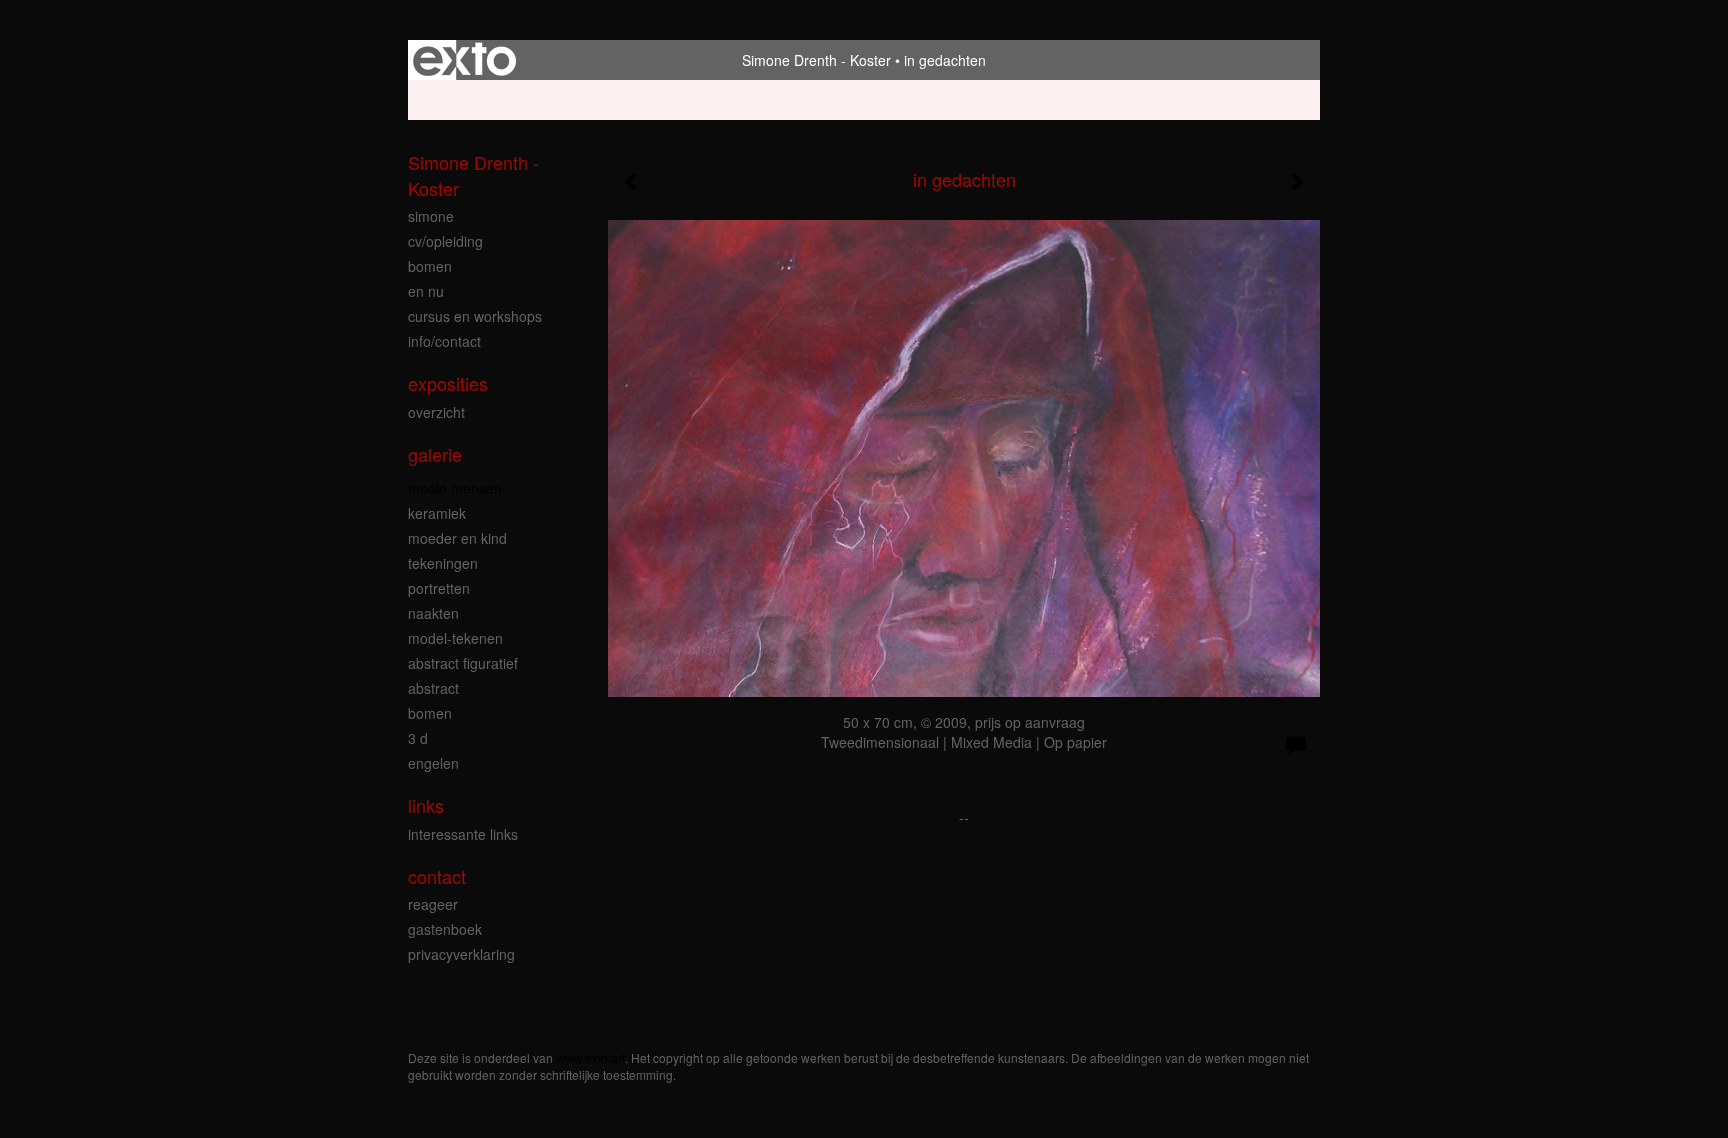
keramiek (437, 513)
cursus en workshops (475, 316)
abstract (433, 688)
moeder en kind (457, 538)
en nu (426, 291)
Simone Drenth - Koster (816, 60)
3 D (418, 738)
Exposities (448, 383)
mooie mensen (455, 488)
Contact (437, 876)
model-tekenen (455, 638)
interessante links (463, 834)
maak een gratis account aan (607, 100)
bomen (430, 266)
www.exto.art (590, 1057)
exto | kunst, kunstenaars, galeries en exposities (464, 60)
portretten (439, 588)
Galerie (435, 454)
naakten (433, 613)
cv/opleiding (445, 241)
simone (431, 216)
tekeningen (443, 563)
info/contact (444, 341)
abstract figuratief (463, 663)
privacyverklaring (461, 954)
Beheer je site (451, 100)
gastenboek (445, 929)
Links (426, 805)
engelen (433, 763)
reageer (433, 904)
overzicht (436, 412)
